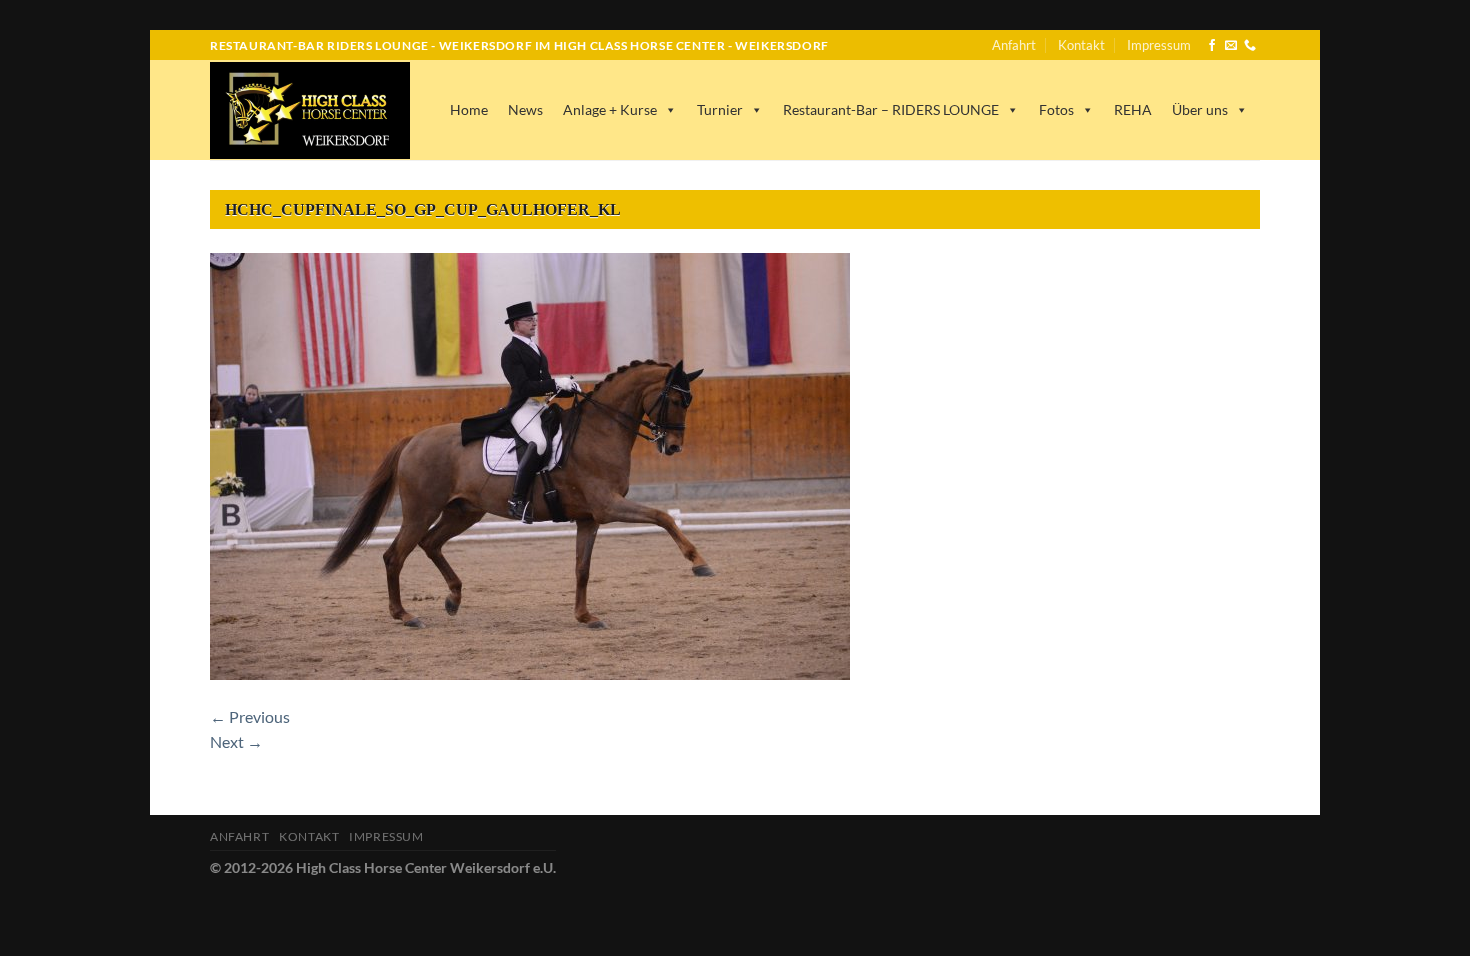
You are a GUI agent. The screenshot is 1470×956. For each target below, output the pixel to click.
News (525, 109)
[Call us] (1250, 46)
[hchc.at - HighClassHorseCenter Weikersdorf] (310, 110)
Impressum (1159, 45)
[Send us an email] (1231, 46)
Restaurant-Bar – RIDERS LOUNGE (891, 109)
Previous (250, 716)
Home (469, 109)
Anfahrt (1014, 45)
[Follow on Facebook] (1212, 46)
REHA (1133, 109)
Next (236, 741)
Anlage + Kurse (610, 109)
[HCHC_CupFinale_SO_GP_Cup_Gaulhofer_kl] (530, 463)
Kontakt (1081, 45)
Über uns (1200, 109)
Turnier (720, 109)
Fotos (1056, 109)
